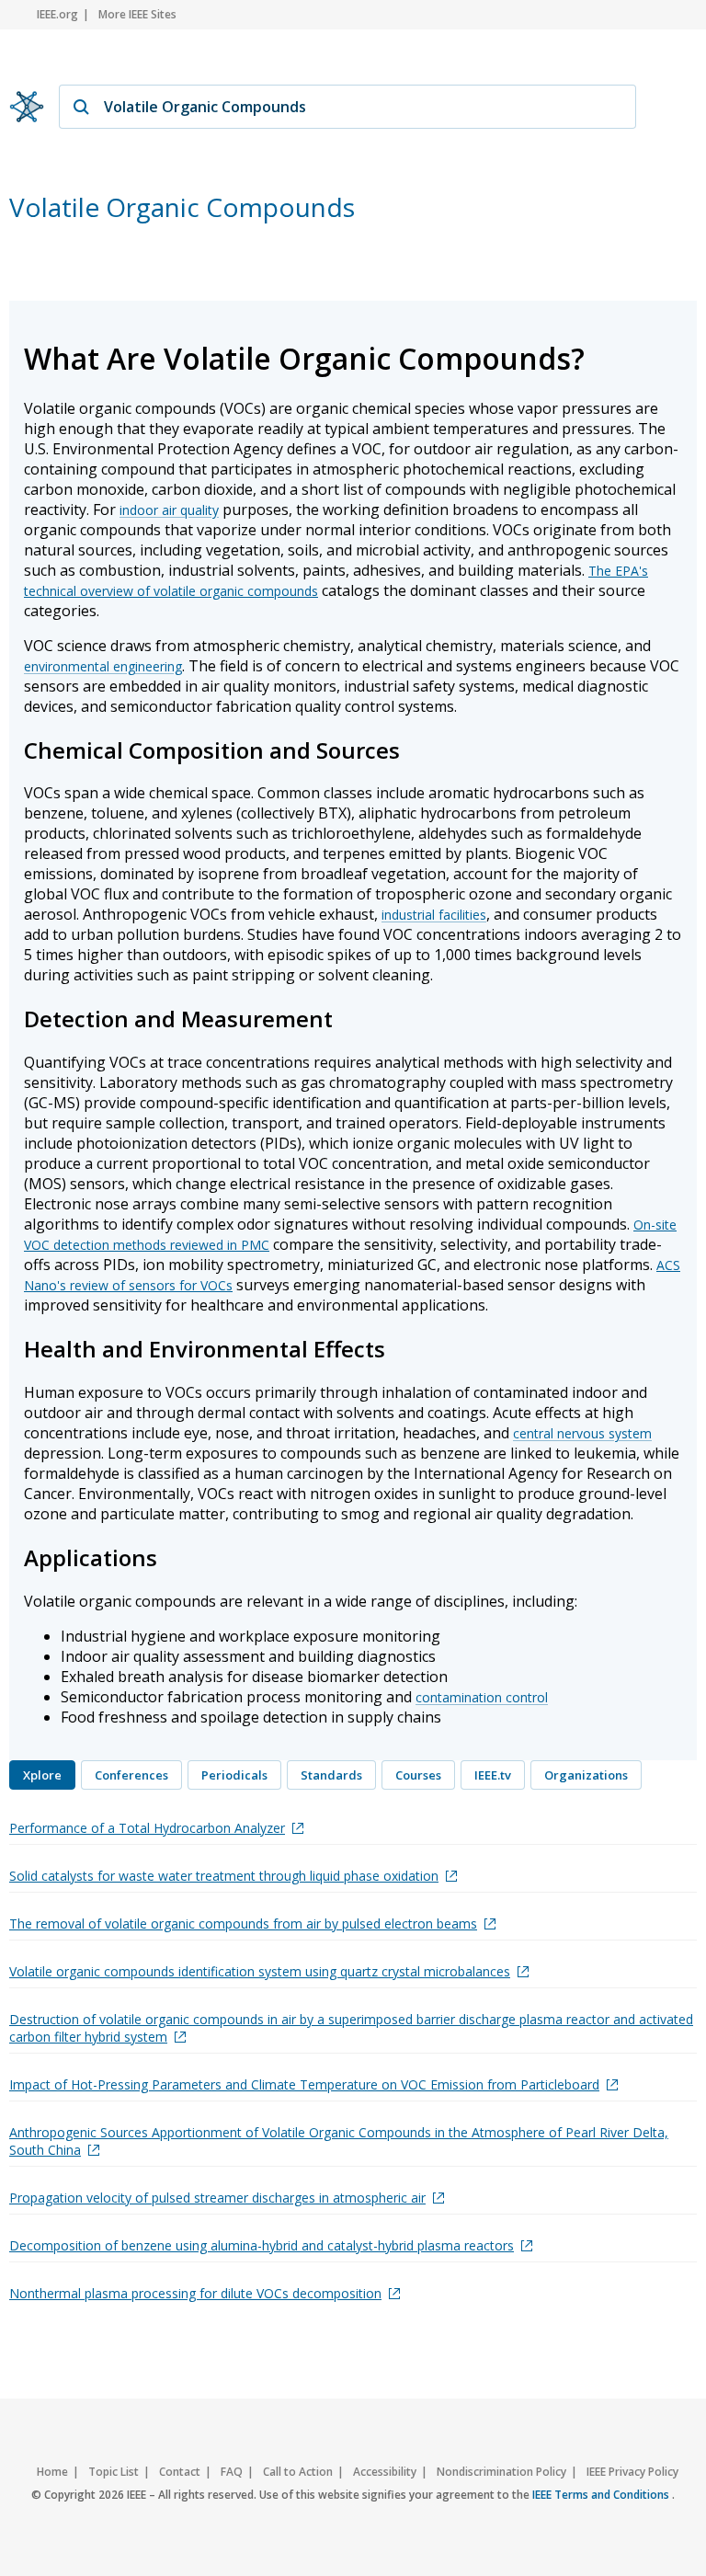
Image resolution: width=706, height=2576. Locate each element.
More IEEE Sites (137, 14)
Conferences (131, 1775)
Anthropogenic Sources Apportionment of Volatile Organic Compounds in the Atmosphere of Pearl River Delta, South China (339, 2141)
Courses (418, 1775)
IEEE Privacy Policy (632, 2472)
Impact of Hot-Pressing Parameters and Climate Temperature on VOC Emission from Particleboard (304, 2084)
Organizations (586, 1775)
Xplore (42, 1775)
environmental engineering (103, 666)
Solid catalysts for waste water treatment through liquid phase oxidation (224, 1876)
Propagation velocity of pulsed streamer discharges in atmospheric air (217, 2198)
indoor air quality (169, 510)
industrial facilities (434, 915)
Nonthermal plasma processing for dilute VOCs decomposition (195, 2293)
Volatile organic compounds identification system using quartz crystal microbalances (260, 1971)
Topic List (114, 2472)
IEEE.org (57, 14)
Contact (180, 2472)
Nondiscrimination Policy (501, 2472)
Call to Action (298, 2472)
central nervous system (582, 1433)
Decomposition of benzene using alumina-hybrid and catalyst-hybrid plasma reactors (262, 2245)
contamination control (482, 1697)
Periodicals (234, 1775)
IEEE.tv (493, 1775)
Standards (331, 1775)
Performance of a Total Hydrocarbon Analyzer (147, 1828)
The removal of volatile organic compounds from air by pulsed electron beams (243, 1923)
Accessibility (385, 2472)
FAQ (232, 2472)
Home (52, 2472)
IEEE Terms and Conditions (602, 2495)
